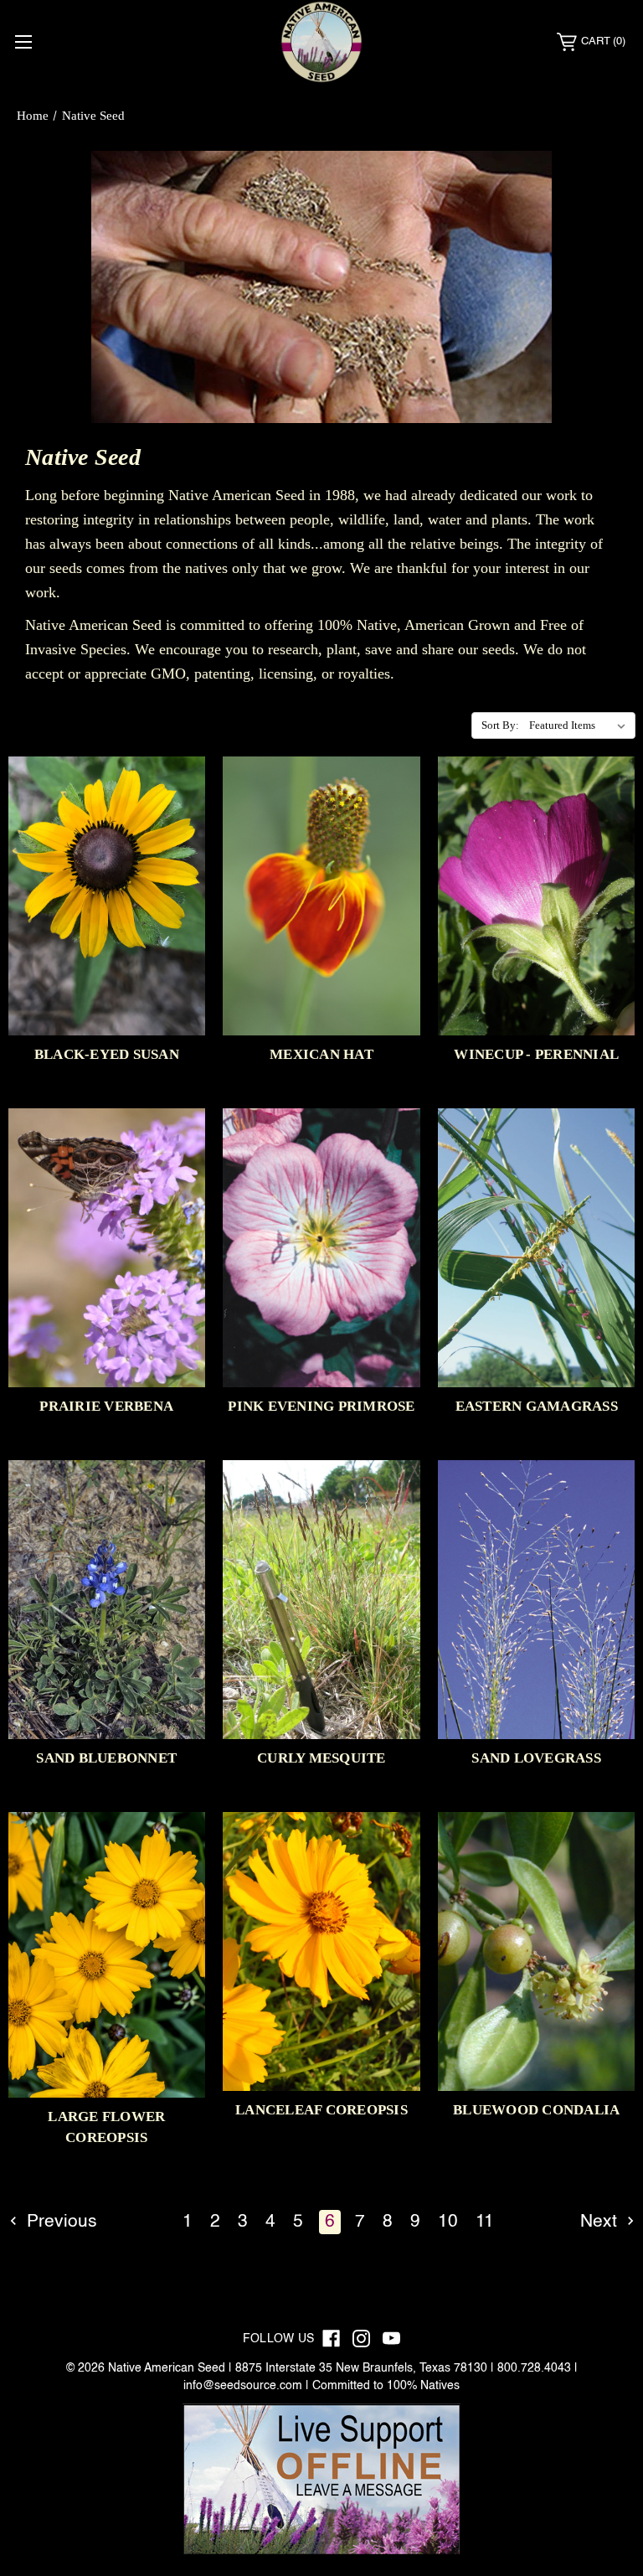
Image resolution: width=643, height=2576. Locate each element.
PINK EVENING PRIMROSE (321, 1406)
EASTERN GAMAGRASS (537, 1406)
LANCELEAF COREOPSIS (321, 2110)
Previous (59, 2222)
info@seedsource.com (243, 2386)
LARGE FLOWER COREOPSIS (106, 2127)
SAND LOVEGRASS (536, 1758)
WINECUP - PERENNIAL (536, 1054)
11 (485, 2222)
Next (601, 2222)
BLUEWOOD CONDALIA (536, 2110)
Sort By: (500, 725)
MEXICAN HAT (321, 1054)
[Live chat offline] (321, 2480)
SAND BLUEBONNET (106, 1758)
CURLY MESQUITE (321, 1758)
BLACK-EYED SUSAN (107, 1054)
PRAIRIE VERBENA (106, 1406)
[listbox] (581, 725)
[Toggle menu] (23, 41)
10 (448, 2222)
